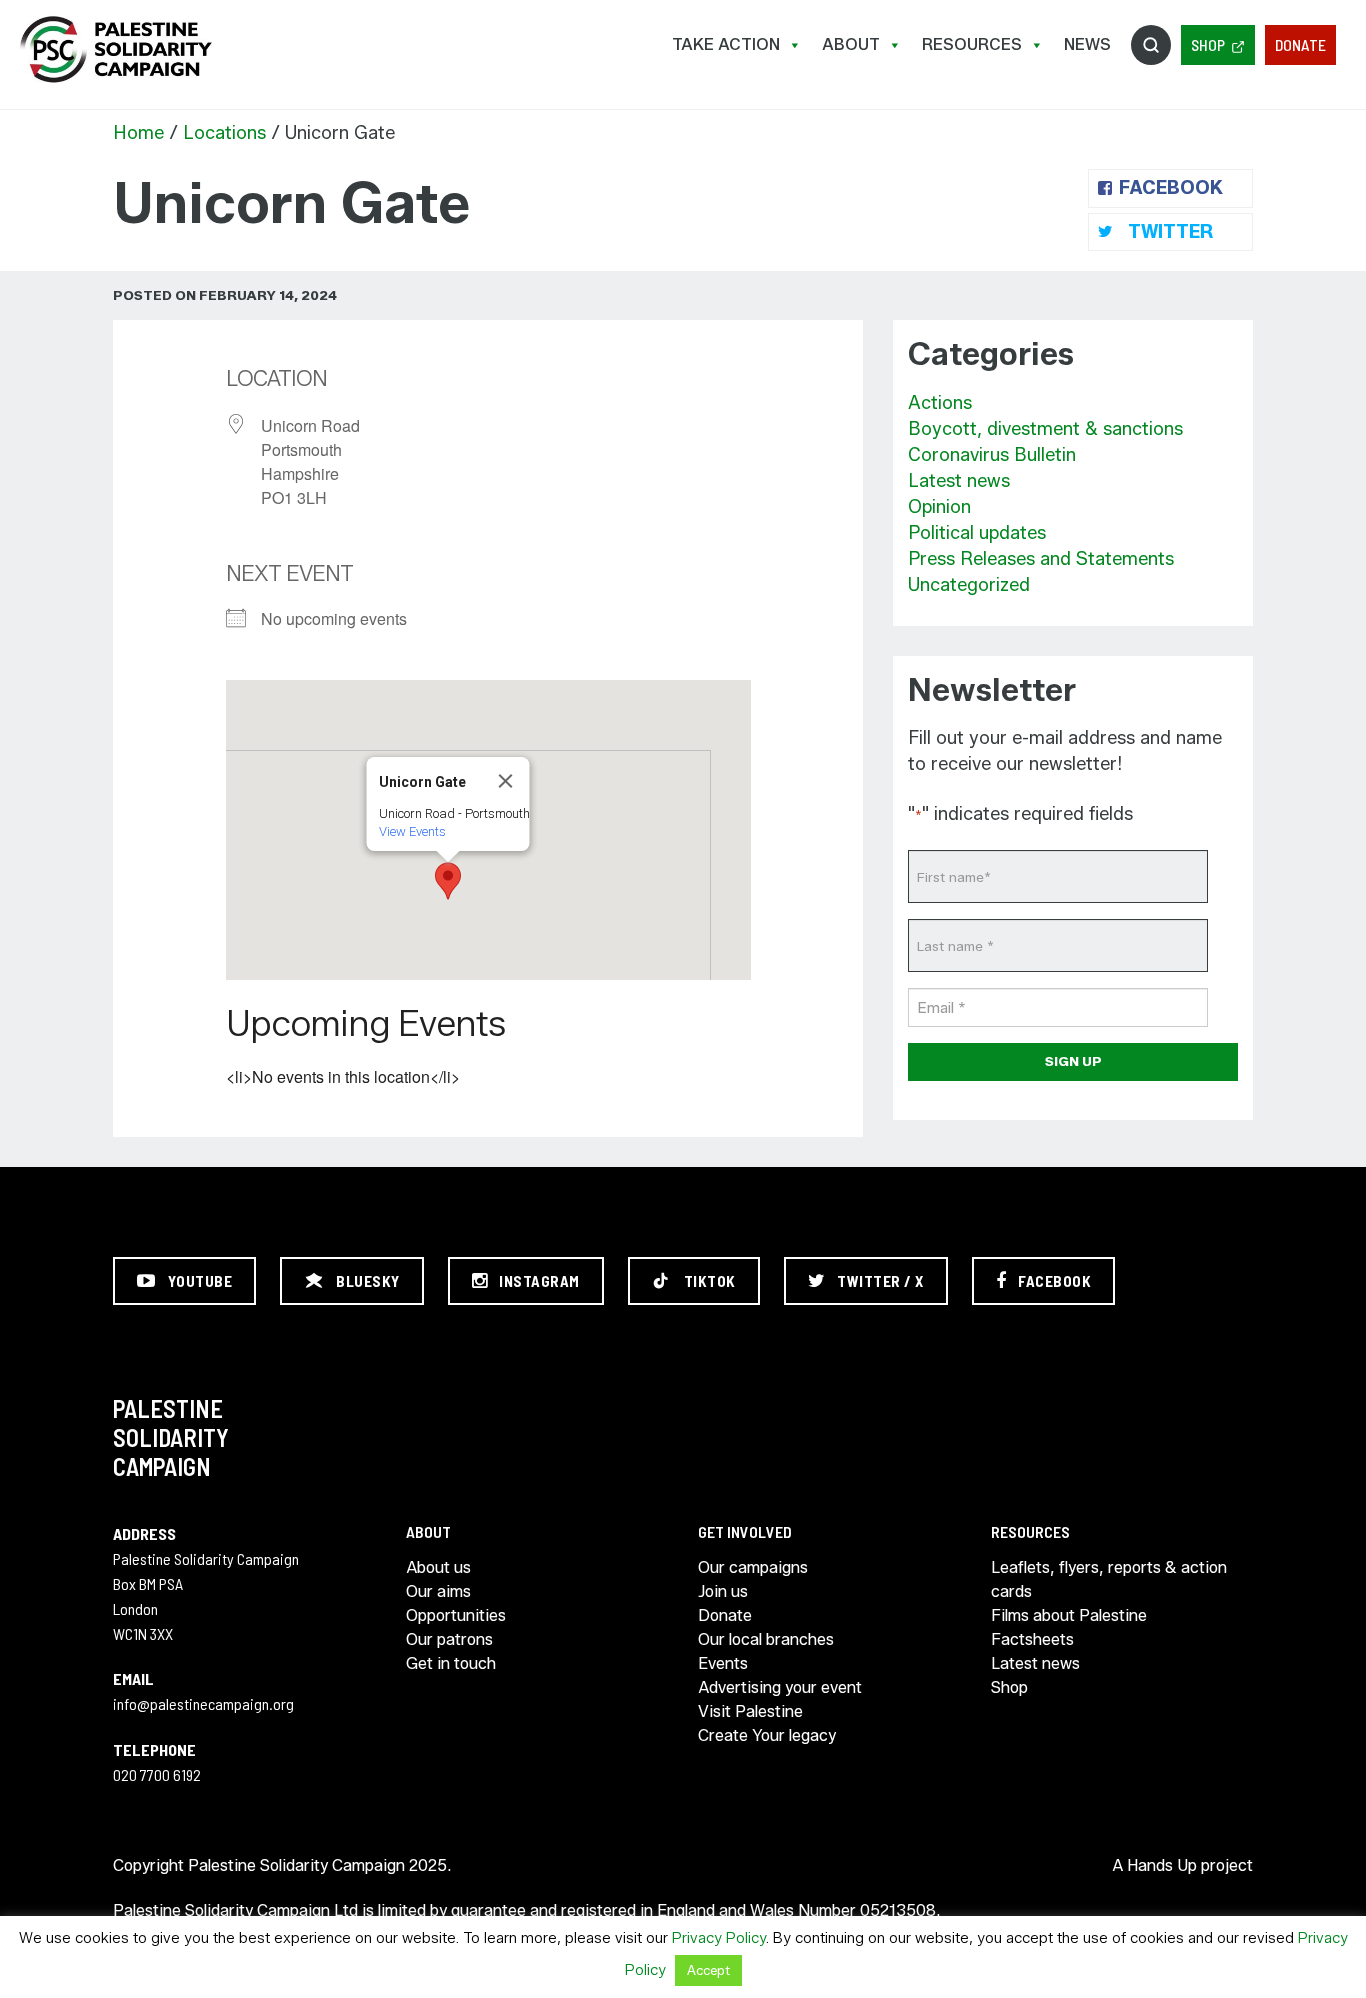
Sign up (1073, 1061)
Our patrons (449, 1639)
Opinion (939, 507)
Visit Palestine (750, 1711)
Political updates (977, 533)
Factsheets (1032, 1639)
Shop (1208, 44)
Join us (723, 1591)
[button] (448, 881)
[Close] (506, 781)
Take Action (726, 44)
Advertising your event (780, 1687)
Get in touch (451, 1663)
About (851, 44)
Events (723, 1663)
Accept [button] (708, 1970)
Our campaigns (753, 1567)
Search (1151, 45)
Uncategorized (969, 585)
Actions (940, 403)
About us (438, 1567)
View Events (412, 831)
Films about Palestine (1069, 1615)
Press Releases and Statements (1041, 559)
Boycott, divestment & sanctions (1045, 429)
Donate (1300, 44)
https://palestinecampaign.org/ (115, 49)
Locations (224, 133)
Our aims (438, 1591)
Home (138, 133)
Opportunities (456, 1615)
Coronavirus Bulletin (992, 455)
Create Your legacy (767, 1735)
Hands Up (1162, 1865)
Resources (972, 44)
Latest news (959, 481)
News (1087, 44)
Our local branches (766, 1639)
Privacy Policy (719, 1938)
